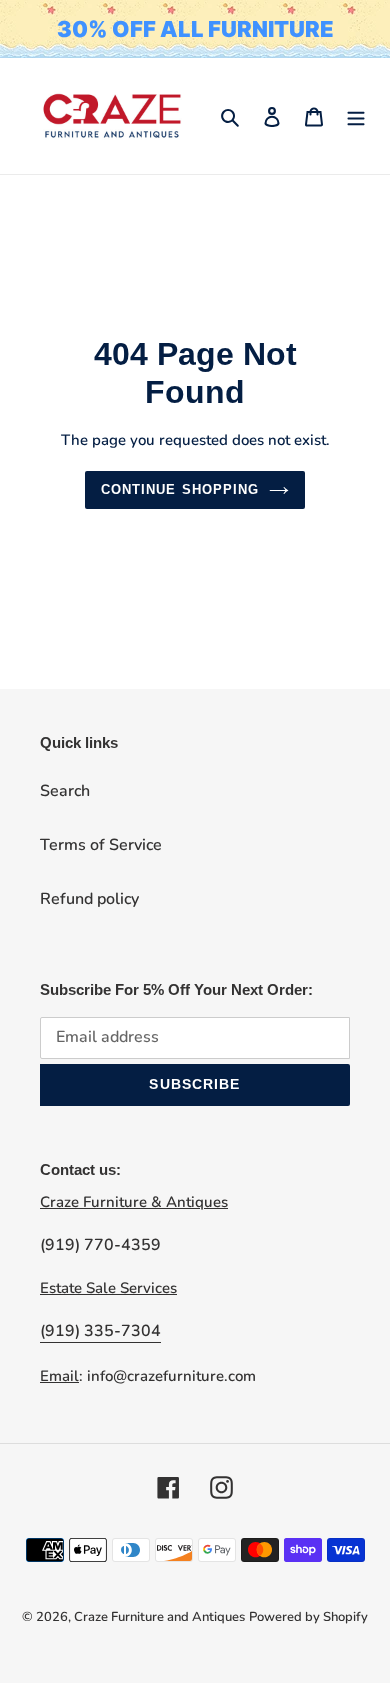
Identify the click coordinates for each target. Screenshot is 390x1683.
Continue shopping (180, 489)
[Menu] (356, 116)
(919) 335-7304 (100, 1331)
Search (65, 791)
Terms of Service (101, 845)
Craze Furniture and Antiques (159, 1617)
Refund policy (89, 899)
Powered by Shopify (308, 1617)
